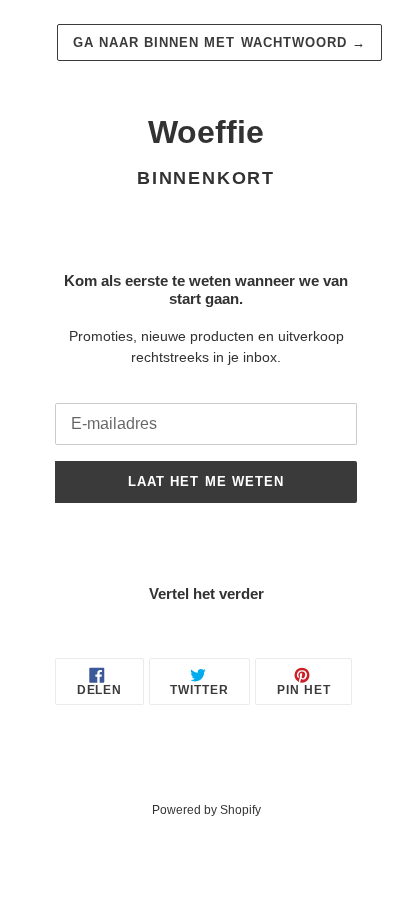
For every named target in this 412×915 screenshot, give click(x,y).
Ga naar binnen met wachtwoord (219, 42)
